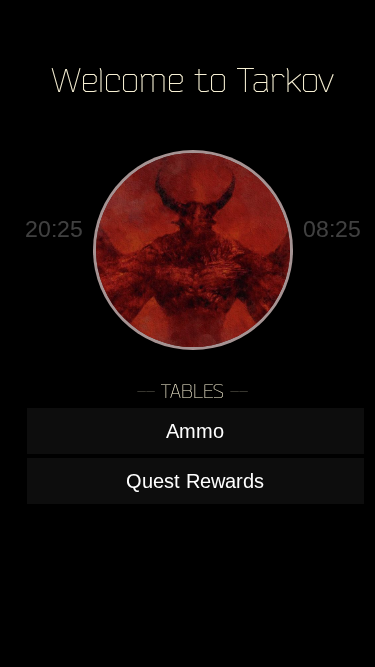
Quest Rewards (195, 481)
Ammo (195, 431)
